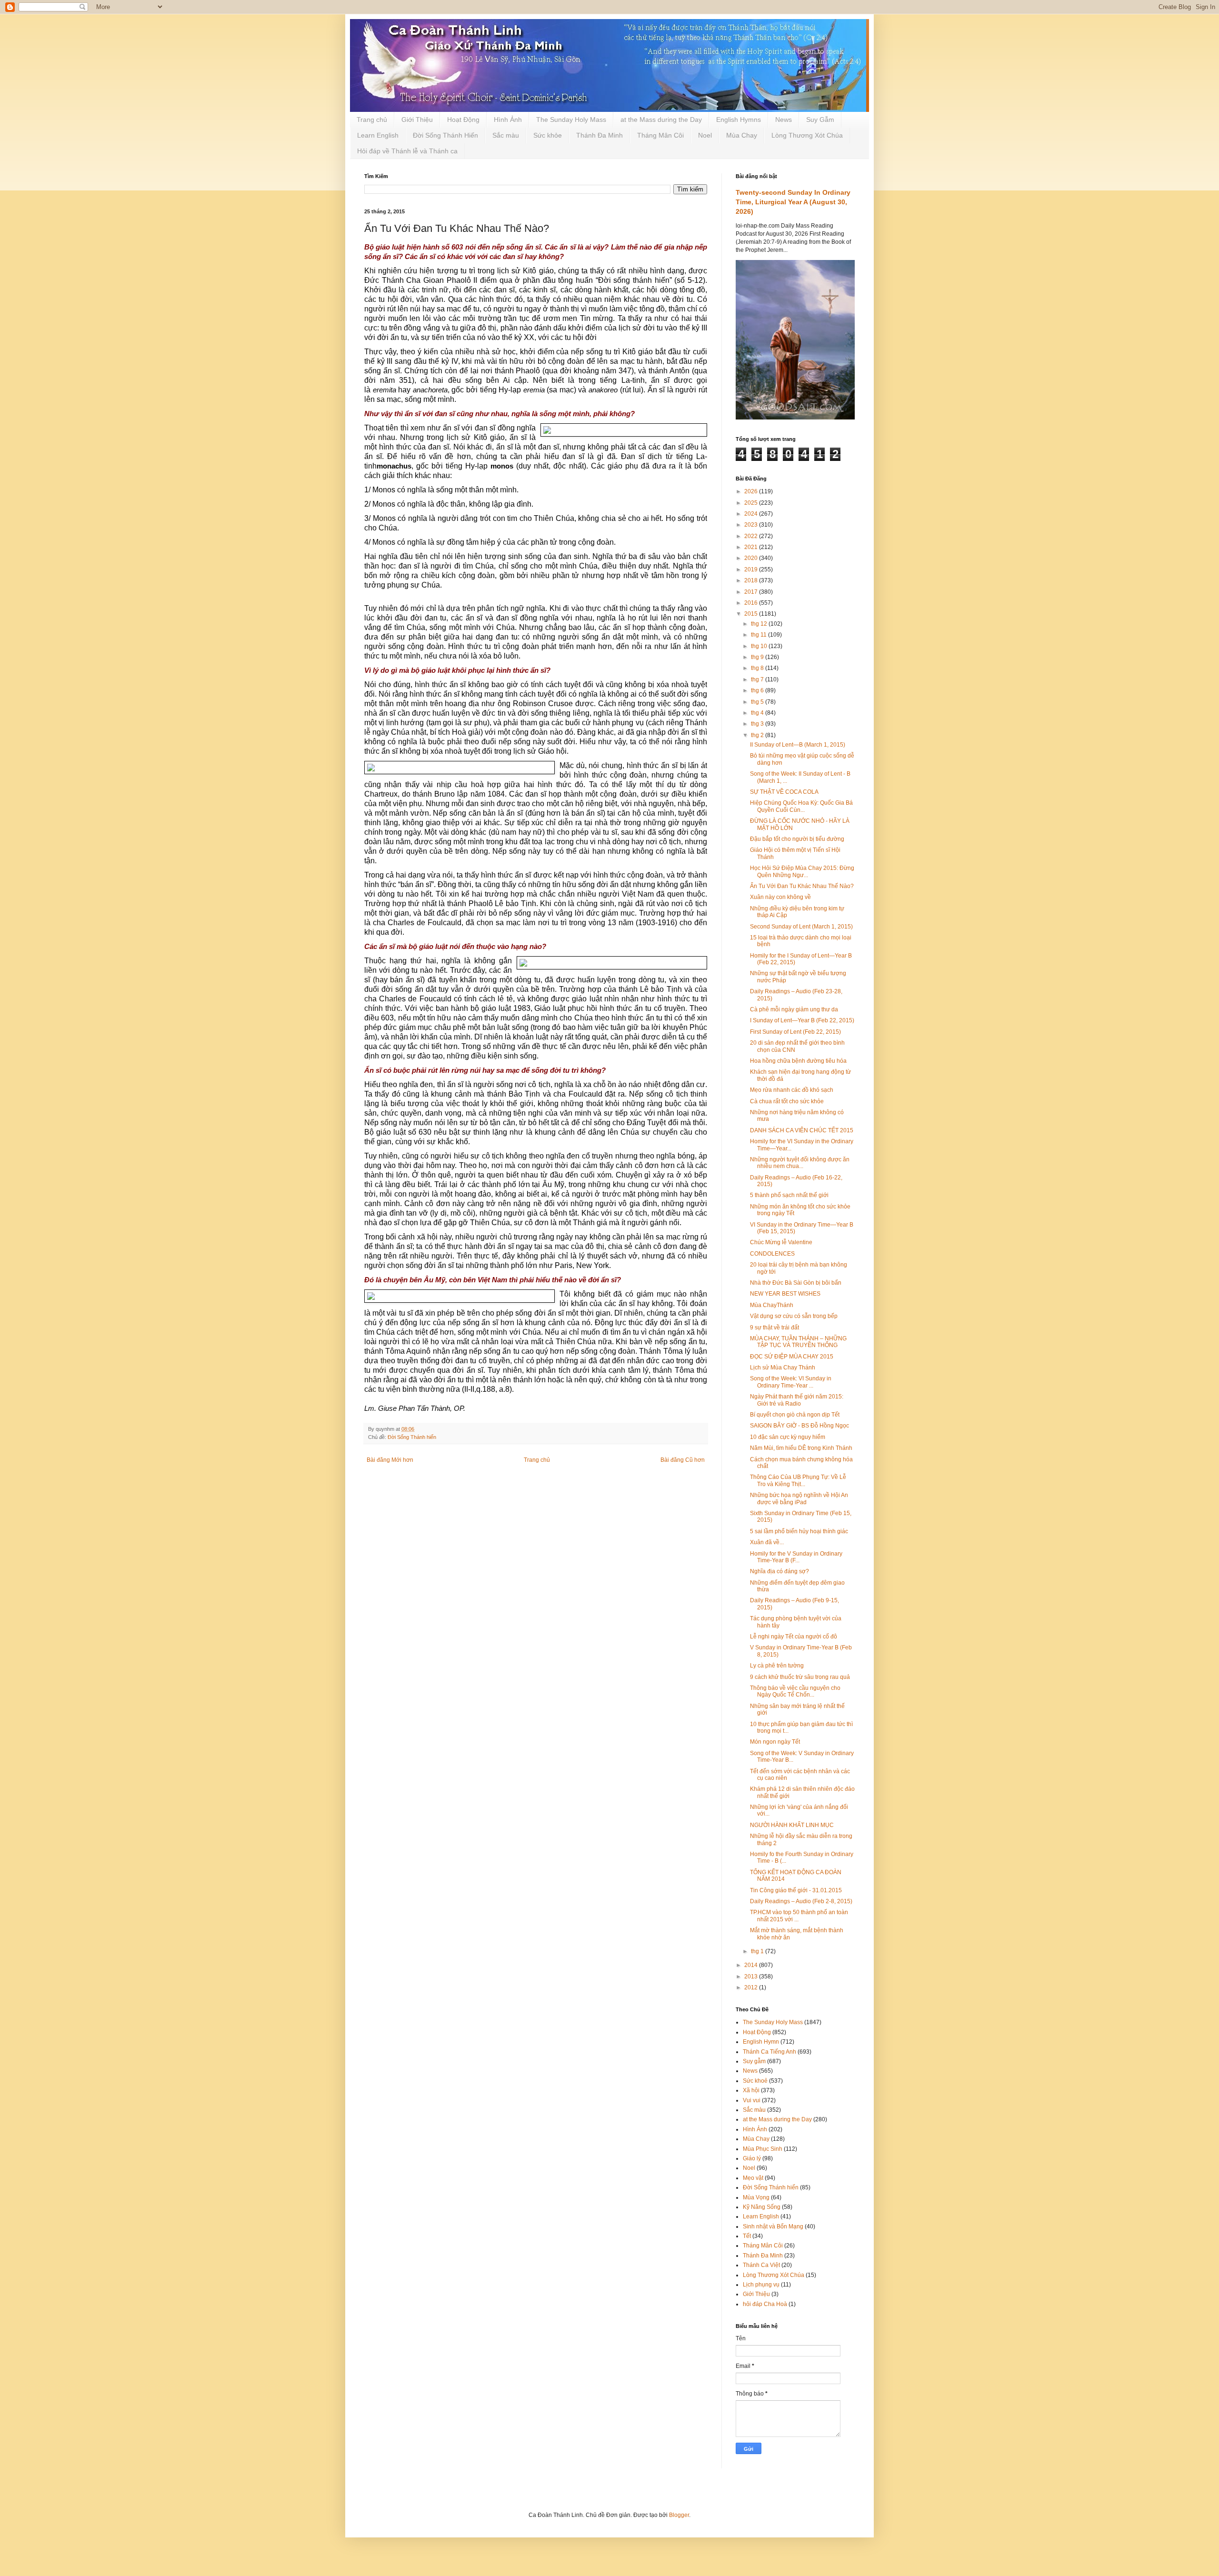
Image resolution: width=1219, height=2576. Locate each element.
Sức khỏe (548, 135)
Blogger (679, 2515)
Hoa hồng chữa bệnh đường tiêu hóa (798, 1061)
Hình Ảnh (508, 120)
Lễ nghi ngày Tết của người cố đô (794, 1637)
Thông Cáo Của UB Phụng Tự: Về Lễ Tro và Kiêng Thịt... (798, 1480)
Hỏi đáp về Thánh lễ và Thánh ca (407, 151)
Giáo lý (752, 2158)
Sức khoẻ (755, 2081)
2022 (752, 536)
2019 (752, 569)
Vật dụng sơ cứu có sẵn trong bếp (794, 1316)
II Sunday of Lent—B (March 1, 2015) (798, 745)
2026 (752, 491)
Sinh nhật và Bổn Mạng (773, 2227)
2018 (752, 580)
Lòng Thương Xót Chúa (807, 135)
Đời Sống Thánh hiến (412, 1437)
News (784, 120)
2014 (752, 1965)
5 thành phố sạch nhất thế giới (789, 1195)
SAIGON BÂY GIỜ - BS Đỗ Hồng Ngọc (799, 1426)
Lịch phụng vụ (761, 2285)
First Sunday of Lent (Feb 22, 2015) (795, 1032)
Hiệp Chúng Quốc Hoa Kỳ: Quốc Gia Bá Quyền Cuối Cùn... (801, 806)
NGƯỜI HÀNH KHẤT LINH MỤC (792, 1825)
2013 (752, 1977)
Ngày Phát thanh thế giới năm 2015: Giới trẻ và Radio (797, 1400)
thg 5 (758, 702)
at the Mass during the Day (661, 120)
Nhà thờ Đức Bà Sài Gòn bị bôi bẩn (796, 1283)
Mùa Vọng (756, 2197)
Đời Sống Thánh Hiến (445, 135)
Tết (747, 2236)
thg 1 (758, 1951)
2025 (752, 503)
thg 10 (760, 646)
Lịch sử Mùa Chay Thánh (783, 1368)
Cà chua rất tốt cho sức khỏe (787, 1101)
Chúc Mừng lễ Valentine (781, 1242)
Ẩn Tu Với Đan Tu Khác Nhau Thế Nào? (802, 886)
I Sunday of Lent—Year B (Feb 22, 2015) (802, 1020)
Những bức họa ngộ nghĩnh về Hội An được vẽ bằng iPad (799, 1498)
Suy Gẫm (820, 120)
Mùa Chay (742, 135)
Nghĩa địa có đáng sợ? (779, 1571)
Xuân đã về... (767, 1542)
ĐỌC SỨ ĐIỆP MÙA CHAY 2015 (792, 1357)
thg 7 (758, 679)
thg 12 (760, 624)
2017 (752, 592)
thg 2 (758, 735)
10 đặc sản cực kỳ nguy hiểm (788, 1437)
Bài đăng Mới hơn (390, 1460)
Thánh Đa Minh (600, 135)
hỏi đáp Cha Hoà (765, 2304)
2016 (752, 603)
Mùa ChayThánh (772, 1305)
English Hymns (739, 120)
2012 (752, 1987)
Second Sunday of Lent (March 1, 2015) (801, 927)
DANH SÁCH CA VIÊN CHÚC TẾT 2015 (802, 1130)
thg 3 (758, 724)
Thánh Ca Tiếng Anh (769, 2052)
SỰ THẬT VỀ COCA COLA (784, 792)
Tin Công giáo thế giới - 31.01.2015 (796, 1890)
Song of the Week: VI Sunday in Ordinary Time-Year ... (791, 1382)
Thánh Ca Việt (761, 2265)
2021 (752, 547)
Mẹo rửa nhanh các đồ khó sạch (792, 1090)
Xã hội (751, 2090)
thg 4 (758, 713)
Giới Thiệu (417, 120)
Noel (705, 135)
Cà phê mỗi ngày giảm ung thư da (794, 1009)
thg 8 (758, 668)
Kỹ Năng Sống (762, 2207)
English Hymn (761, 2042)
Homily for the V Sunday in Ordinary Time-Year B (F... (796, 1557)
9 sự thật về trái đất (774, 1328)
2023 (752, 525)
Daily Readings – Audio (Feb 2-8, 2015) (801, 1901)
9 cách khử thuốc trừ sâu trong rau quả (800, 1677)
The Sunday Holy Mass (571, 120)
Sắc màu (506, 135)
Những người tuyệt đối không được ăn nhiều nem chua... (800, 1163)
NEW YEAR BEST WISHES (785, 1294)
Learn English (378, 135)
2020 (752, 558)
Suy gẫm (754, 2061)
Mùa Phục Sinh (763, 2149)
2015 (752, 614)
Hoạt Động (463, 120)
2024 (752, 514)
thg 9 (758, 657)
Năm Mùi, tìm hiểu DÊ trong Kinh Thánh (801, 1448)
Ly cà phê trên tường (777, 1666)
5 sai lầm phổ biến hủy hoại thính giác (799, 1531)
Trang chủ (372, 120)
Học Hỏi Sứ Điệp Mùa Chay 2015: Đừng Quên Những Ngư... (802, 871)
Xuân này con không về (780, 897)
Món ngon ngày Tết (775, 1742)
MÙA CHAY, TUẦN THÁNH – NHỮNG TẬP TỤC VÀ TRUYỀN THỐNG (798, 1342)
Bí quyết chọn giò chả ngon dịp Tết (795, 1415)
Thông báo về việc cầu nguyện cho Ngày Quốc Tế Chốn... (795, 1691)
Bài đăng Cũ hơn (683, 1460)
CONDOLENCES (772, 1254)
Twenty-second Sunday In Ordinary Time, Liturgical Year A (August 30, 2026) (793, 202)
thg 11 (759, 635)
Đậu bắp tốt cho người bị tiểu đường (797, 839)
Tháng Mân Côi (660, 135)
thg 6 (758, 690)
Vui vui (752, 2100)
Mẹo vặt (753, 2178)
